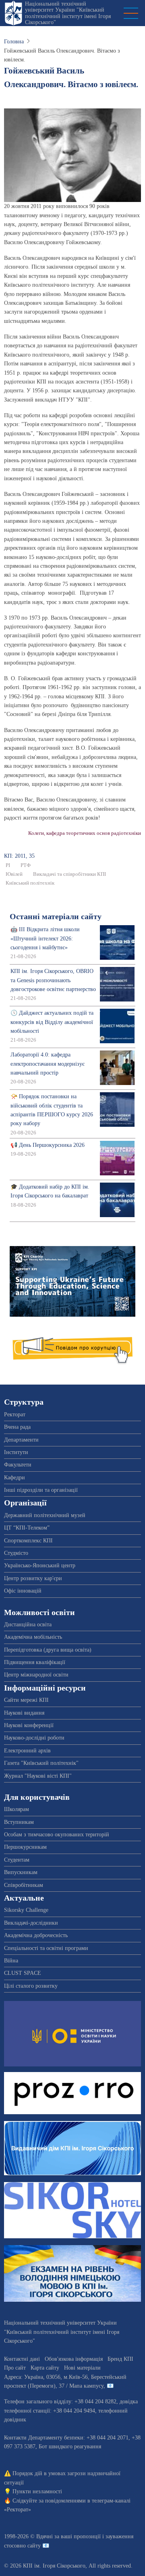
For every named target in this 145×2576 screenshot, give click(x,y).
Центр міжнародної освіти (36, 1675)
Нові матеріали (82, 2368)
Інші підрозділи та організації (41, 1490)
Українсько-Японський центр (40, 1565)
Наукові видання (24, 1713)
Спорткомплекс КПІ (28, 1541)
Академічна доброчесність (36, 1935)
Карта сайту (45, 2368)
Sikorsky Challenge (26, 1910)
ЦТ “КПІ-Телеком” (27, 1528)
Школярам (17, 1809)
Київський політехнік (30, 883)
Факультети (18, 1465)
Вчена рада (17, 1427)
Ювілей (14, 874)
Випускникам (21, 1872)
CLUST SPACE (23, 1973)
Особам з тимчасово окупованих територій (57, 1835)
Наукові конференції (29, 1725)
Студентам (17, 1860)
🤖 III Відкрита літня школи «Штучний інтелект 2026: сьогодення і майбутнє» (45, 938)
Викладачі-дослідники (31, 1923)
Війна (11, 1961)
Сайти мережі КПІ (26, 1700)
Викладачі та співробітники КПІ (69, 874)
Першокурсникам (25, 1847)
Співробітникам (24, 1885)
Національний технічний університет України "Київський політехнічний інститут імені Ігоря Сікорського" (68, 13)
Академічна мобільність (33, 1637)
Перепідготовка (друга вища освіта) (48, 1650)
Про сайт (15, 2368)
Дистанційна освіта (28, 1625)
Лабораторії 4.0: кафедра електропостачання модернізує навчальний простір (48, 1064)
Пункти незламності (37, 2491)
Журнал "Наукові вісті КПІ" (38, 1776)
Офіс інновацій (23, 1591)
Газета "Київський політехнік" (41, 1763)
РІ (8, 865)
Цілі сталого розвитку (31, 1986)
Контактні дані (22, 2359)
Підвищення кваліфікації (35, 1662)
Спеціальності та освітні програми (46, 1948)
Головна (14, 42)
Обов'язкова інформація (74, 2359)
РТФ (26, 865)
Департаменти (21, 1440)
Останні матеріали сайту (56, 917)
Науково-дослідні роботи (34, 1738)
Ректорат (15, 1414)
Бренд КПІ (120, 2359)
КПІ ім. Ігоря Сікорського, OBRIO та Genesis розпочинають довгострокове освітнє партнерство (53, 980)
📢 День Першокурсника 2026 (48, 1145)
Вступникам (19, 1822)
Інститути (16, 1452)
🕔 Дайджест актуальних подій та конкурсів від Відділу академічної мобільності (52, 1022)
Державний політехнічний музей (45, 1515)
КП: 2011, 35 (19, 856)
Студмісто (16, 1553)
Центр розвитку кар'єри (33, 1578)
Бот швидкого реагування (70, 2446)
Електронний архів (27, 1751)
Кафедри (14, 1478)
